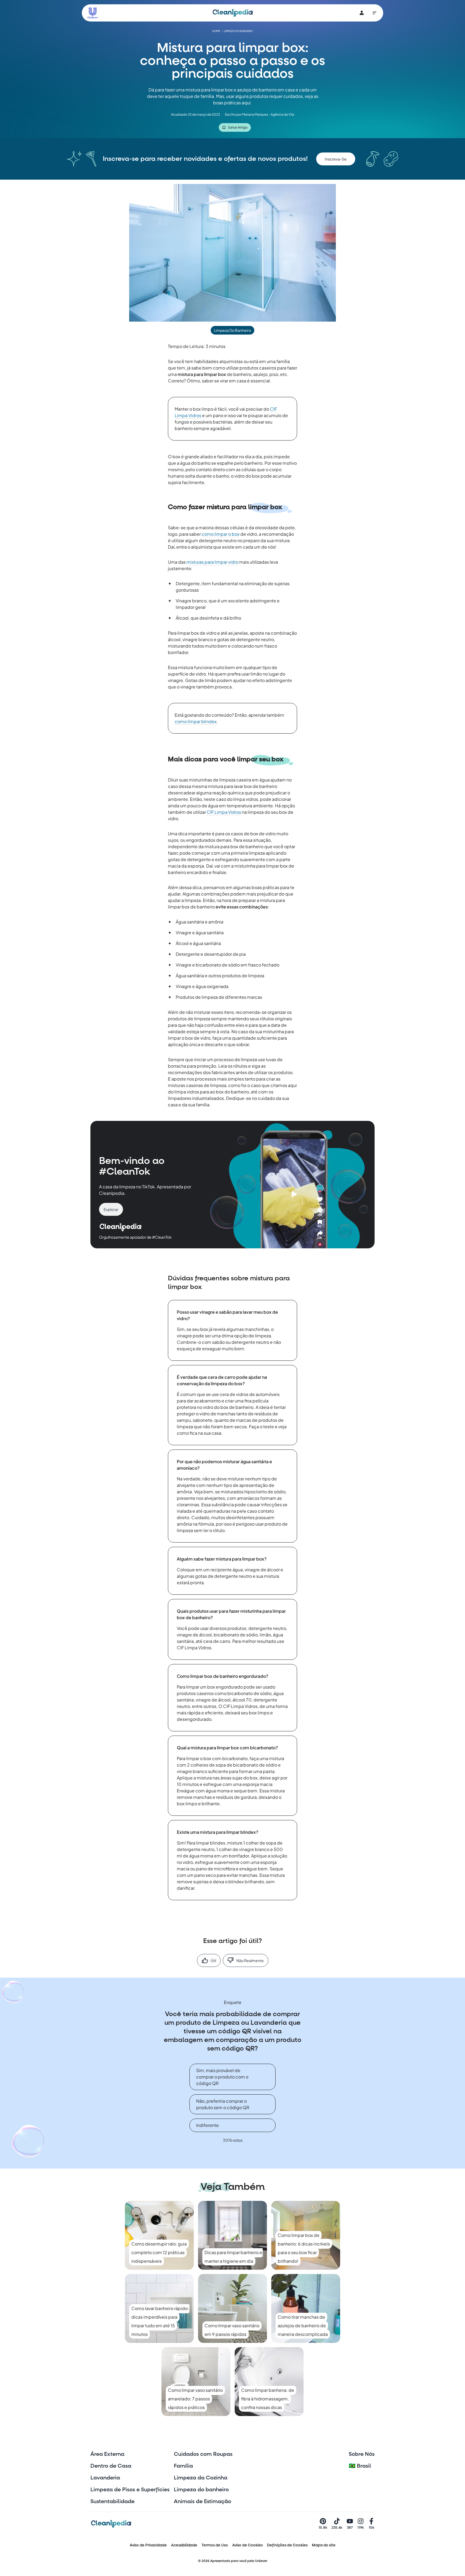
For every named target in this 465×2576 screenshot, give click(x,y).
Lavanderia (105, 2478)
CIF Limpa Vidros (224, 812)
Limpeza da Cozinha (201, 2478)
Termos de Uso (215, 2545)
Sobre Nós (362, 2454)
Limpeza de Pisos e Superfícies (130, 2490)
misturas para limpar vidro (212, 562)
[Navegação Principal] (375, 13)
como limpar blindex (196, 721)
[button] (336, 159)
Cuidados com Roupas (203, 2454)
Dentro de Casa (111, 2466)
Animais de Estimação (202, 2502)
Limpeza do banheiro (201, 2490)
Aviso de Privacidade (148, 2545)
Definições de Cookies (287, 2545)
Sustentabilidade (112, 2502)
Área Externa (107, 2454)
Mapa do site (324, 2545)
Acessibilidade (184, 2545)
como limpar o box (221, 534)
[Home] (233, 13)
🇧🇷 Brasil (360, 2466)
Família (183, 2466)
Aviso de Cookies (247, 2545)
